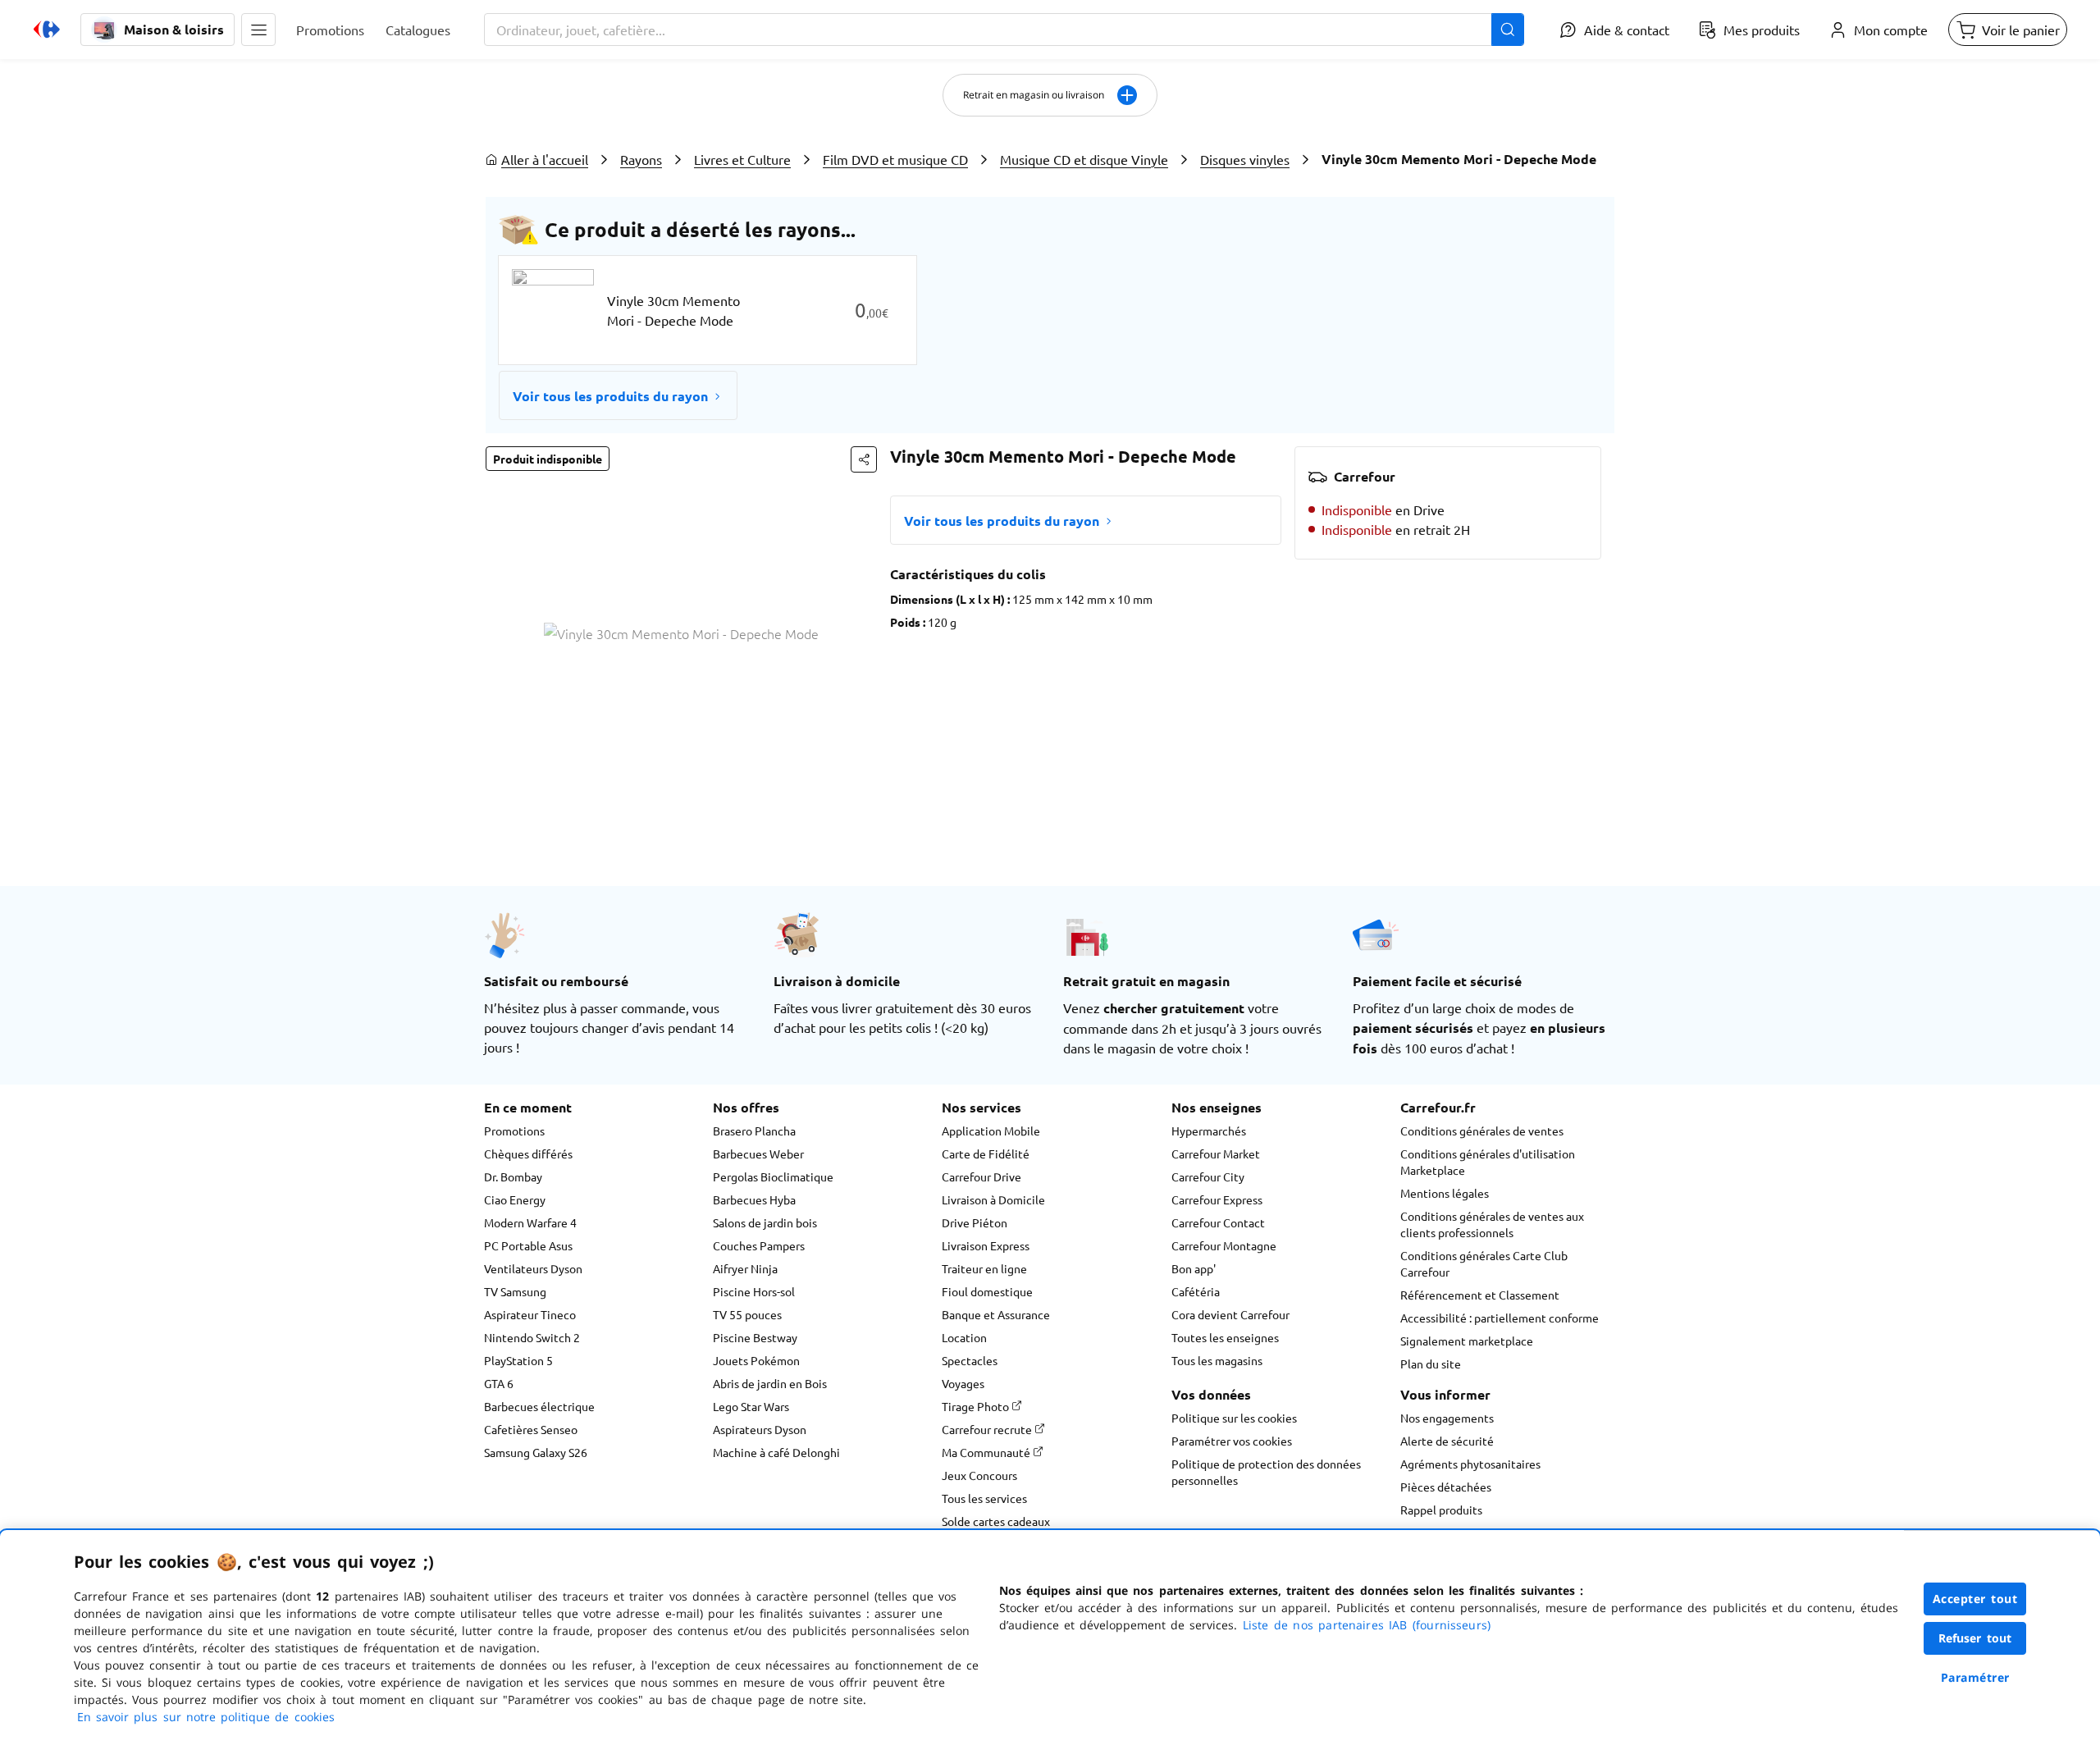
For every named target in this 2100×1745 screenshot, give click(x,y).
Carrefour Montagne (1224, 1245)
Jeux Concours (979, 1475)
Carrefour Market (1216, 1153)
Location (964, 1337)
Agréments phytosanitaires (1470, 1464)
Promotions (514, 1131)
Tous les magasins (1217, 1360)
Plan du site (1431, 1364)
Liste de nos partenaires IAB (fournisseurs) (1367, 1625)
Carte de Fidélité (986, 1153)
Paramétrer (1975, 1677)
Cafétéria (1196, 1291)
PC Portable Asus (528, 1245)
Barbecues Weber (758, 1153)
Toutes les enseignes (1225, 1337)
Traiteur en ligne (984, 1268)
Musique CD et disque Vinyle (1084, 159)
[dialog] (1050, 1638)
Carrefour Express (1217, 1199)
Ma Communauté (987, 1452)
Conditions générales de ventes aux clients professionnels (1492, 1224)
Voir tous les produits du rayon (610, 396)
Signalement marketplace (1467, 1341)
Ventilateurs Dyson (533, 1268)
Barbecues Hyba (754, 1199)
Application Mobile (991, 1131)
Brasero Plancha (754, 1131)
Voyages (963, 1383)
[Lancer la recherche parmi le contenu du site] (1508, 30)
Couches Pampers (759, 1245)
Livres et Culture (742, 159)
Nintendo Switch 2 (532, 1337)
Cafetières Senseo (531, 1429)
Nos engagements (1447, 1418)
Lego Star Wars (751, 1406)
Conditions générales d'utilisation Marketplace (1488, 1162)
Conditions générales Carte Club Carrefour (1484, 1263)
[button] (258, 30)
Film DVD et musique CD (895, 159)
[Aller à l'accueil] (47, 30)
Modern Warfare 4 (530, 1222)
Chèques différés (528, 1153)
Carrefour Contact (1218, 1222)
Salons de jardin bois (765, 1222)
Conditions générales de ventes (1482, 1131)
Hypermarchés (1209, 1131)
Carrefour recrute (988, 1429)
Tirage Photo (977, 1406)
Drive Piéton (975, 1222)
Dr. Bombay (513, 1176)
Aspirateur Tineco (530, 1314)
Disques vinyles (1245, 159)
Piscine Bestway (755, 1337)
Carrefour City (1208, 1176)
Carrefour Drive (982, 1176)
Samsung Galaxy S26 (536, 1452)
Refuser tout (1975, 1638)
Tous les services (984, 1498)
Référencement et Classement (1480, 1295)
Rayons (641, 159)
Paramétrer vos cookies (1232, 1441)
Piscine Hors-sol (754, 1291)
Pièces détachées (1446, 1487)
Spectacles (970, 1360)
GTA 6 (499, 1383)
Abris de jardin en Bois (770, 1383)
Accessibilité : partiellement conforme (1500, 1318)
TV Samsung (515, 1291)
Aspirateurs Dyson (760, 1429)
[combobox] (1004, 30)
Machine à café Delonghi (776, 1452)
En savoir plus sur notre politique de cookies (206, 1717)
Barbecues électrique (539, 1406)
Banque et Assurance (996, 1314)
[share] (864, 459)
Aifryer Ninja (745, 1268)
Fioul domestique (987, 1291)
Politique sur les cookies (1234, 1418)
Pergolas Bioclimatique (773, 1176)
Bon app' (1194, 1268)
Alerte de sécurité (1447, 1441)
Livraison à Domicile (993, 1199)
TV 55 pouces (747, 1314)
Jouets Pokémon (756, 1360)
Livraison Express (986, 1245)
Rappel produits (1441, 1510)
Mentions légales (1445, 1193)
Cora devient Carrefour (1230, 1314)
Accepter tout (1975, 1599)
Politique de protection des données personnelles (1266, 1472)
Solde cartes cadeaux (996, 1521)
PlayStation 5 (518, 1360)
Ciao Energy (515, 1199)
